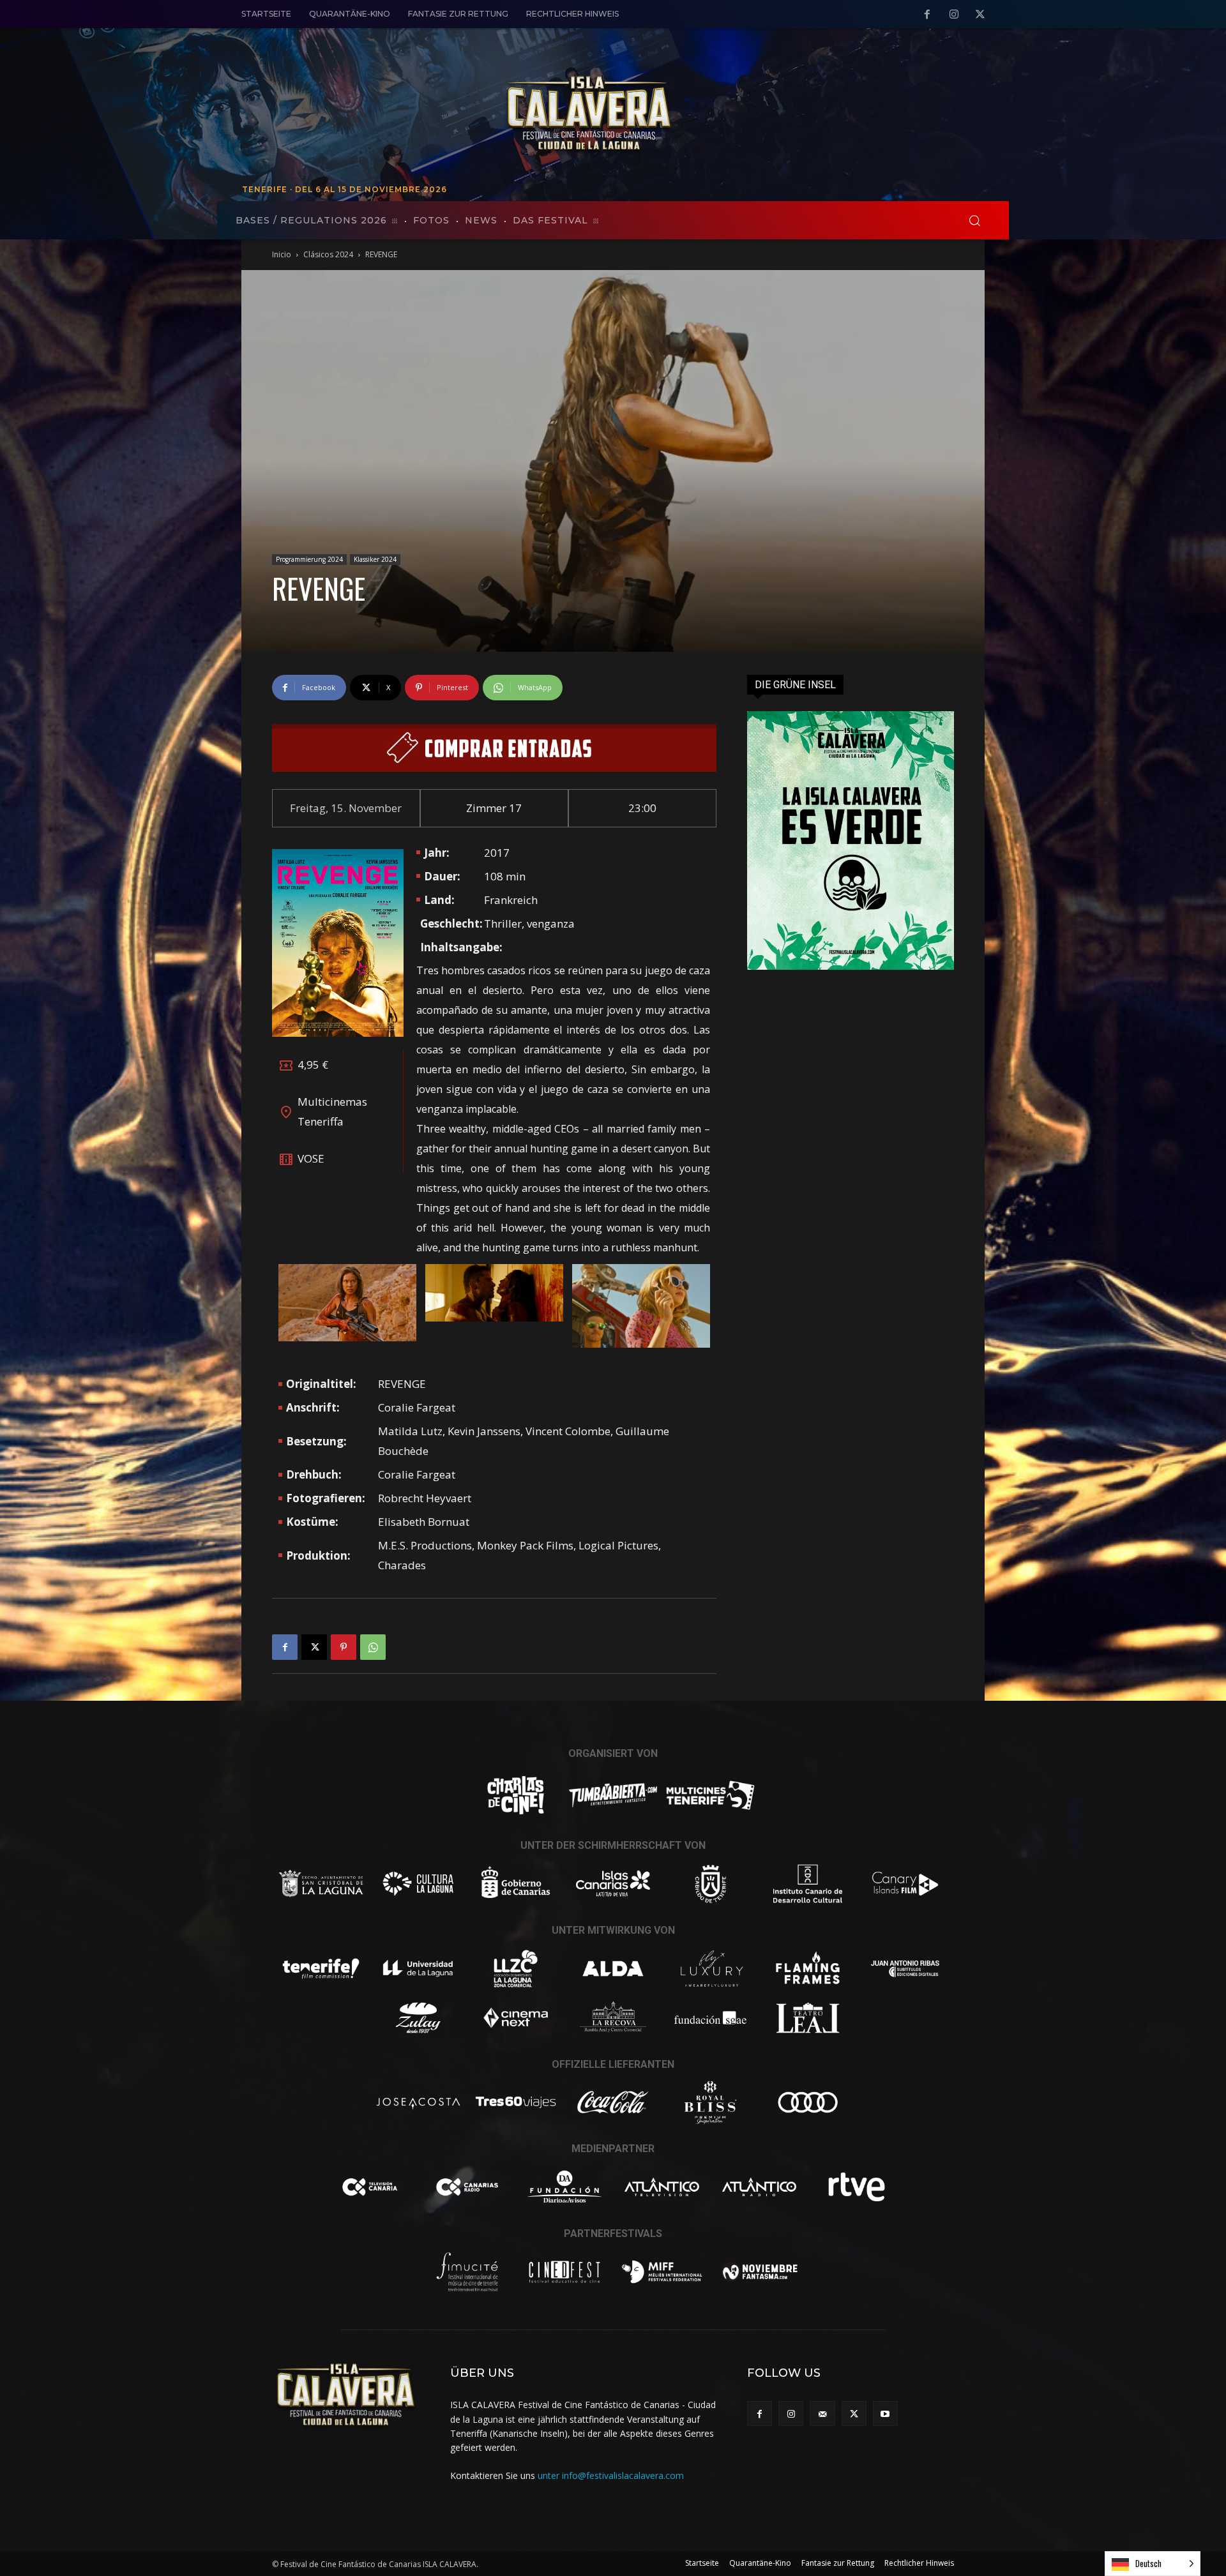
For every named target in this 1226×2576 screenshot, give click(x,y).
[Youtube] (885, 2414)
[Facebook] (927, 15)
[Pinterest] (344, 1647)
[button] (974, 220)
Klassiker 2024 (375, 559)
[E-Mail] (822, 2414)
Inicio (282, 254)
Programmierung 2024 (309, 559)
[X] (980, 15)
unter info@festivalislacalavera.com (611, 2475)
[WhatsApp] (373, 1647)
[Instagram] (954, 15)
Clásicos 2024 (328, 254)
